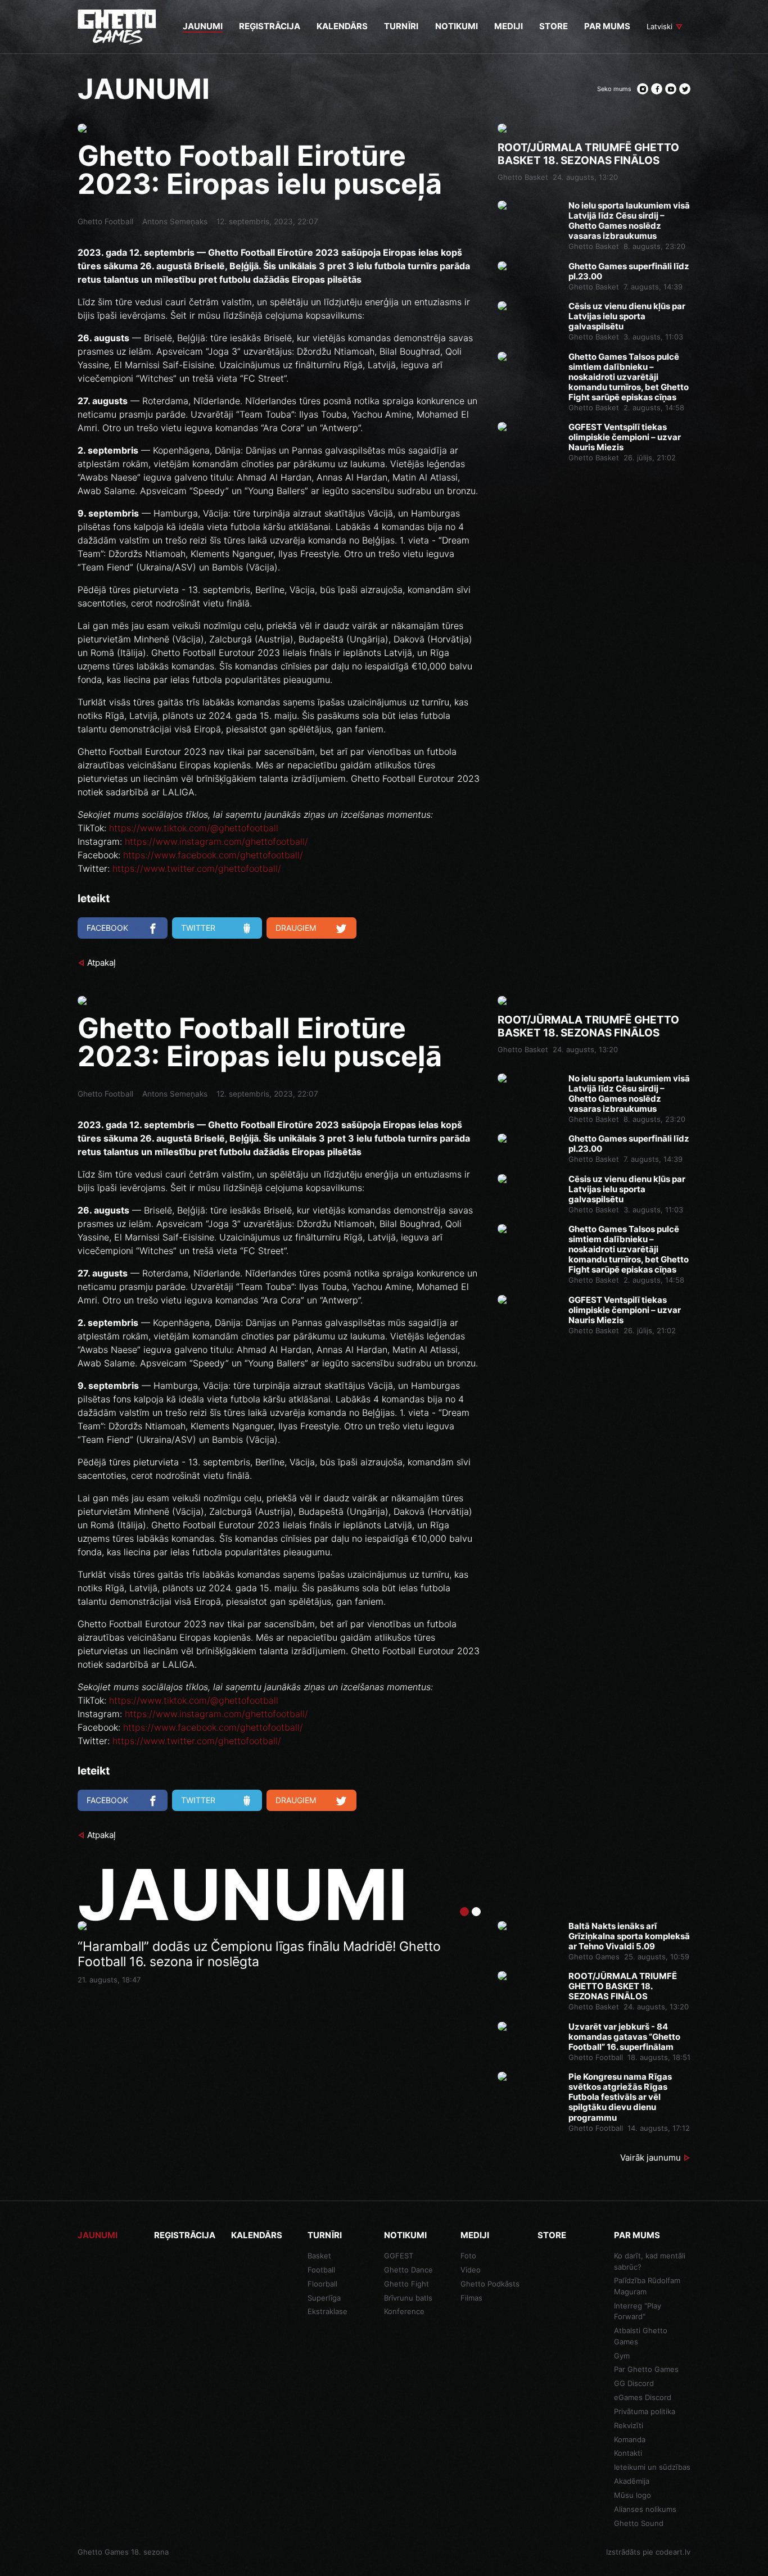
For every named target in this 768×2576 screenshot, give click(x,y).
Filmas (471, 2298)
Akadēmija (632, 2481)
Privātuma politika (645, 2411)
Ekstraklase (327, 2311)
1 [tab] (464, 1912)
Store (552, 2235)
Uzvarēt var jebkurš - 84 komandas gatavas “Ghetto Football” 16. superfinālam (624, 2037)
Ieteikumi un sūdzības (652, 2467)
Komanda (630, 2439)
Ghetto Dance (408, 2270)
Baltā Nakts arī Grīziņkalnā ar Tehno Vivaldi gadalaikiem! (246, 1947)
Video (471, 2270)
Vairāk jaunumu (650, 2158)
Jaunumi (98, 2235)
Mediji (475, 2235)
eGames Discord (643, 2397)
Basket (319, 2256)
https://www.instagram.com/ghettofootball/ (216, 841)
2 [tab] (476, 1912)
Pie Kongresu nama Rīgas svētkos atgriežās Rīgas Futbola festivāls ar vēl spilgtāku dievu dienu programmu (620, 2097)
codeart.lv (673, 2552)
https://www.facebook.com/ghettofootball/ (213, 855)
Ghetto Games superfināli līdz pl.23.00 (629, 271)
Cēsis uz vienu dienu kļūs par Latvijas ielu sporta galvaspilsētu (627, 316)
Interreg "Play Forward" (638, 2311)
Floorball (322, 2284)
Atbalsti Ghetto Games (641, 2336)
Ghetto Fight (406, 2284)
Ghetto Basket (523, 177)
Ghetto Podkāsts (490, 2284)
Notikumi (405, 2235)
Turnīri (325, 2235)
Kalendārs (257, 2235)
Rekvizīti (629, 2425)
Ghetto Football (105, 221)
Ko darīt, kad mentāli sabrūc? (650, 2261)
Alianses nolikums (645, 2509)
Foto (468, 2256)
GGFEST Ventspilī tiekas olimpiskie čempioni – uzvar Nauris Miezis (625, 437)
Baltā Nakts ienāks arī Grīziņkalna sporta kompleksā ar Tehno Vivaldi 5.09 (629, 1936)
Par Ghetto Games (646, 2369)
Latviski (659, 26)
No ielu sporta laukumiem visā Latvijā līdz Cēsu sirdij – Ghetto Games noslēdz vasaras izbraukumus (629, 221)
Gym (622, 2356)
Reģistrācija (185, 2235)
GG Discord (634, 2383)
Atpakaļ (101, 963)
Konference (404, 2311)
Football (321, 2270)
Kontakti (628, 2453)
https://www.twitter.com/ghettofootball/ (197, 868)
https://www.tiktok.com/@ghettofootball (194, 828)
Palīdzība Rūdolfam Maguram (647, 2286)
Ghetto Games (594, 1957)
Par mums (637, 2235)
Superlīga (324, 2298)
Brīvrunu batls (408, 2298)
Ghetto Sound (639, 2523)
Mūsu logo (633, 2495)
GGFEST (399, 2256)
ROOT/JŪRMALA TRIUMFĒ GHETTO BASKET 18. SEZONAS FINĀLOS (588, 154)
